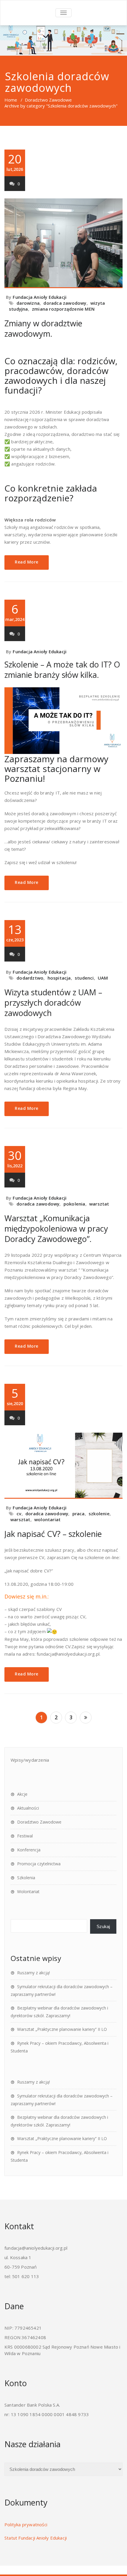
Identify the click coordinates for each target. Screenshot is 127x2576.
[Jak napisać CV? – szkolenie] (63, 1466)
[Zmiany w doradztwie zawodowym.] (63, 243)
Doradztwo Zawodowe (48, 100)
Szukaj (103, 1926)
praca (79, 1513)
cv (19, 1513)
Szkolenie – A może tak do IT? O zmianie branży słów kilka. (62, 670)
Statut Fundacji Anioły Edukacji (36, 2538)
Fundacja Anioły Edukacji (40, 297)
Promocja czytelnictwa (39, 1864)
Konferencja (29, 1850)
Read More (27, 562)
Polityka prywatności (26, 2524)
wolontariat (47, 1519)
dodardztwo (30, 978)
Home (11, 100)
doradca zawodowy (65, 303)
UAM (103, 978)
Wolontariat (28, 1892)
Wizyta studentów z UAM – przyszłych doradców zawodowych (53, 1003)
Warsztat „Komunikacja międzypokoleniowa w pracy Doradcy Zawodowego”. (56, 1228)
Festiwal (25, 1836)
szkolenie (99, 1513)
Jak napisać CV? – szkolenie (53, 1534)
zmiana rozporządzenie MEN (63, 309)
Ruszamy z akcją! (34, 1973)
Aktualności (28, 1808)
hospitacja (59, 978)
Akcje (22, 1794)
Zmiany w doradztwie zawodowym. (43, 328)
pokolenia (74, 1204)
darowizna (28, 303)
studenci (84, 978)
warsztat (99, 1204)
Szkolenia (26, 1878)
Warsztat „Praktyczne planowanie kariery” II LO (62, 2029)
